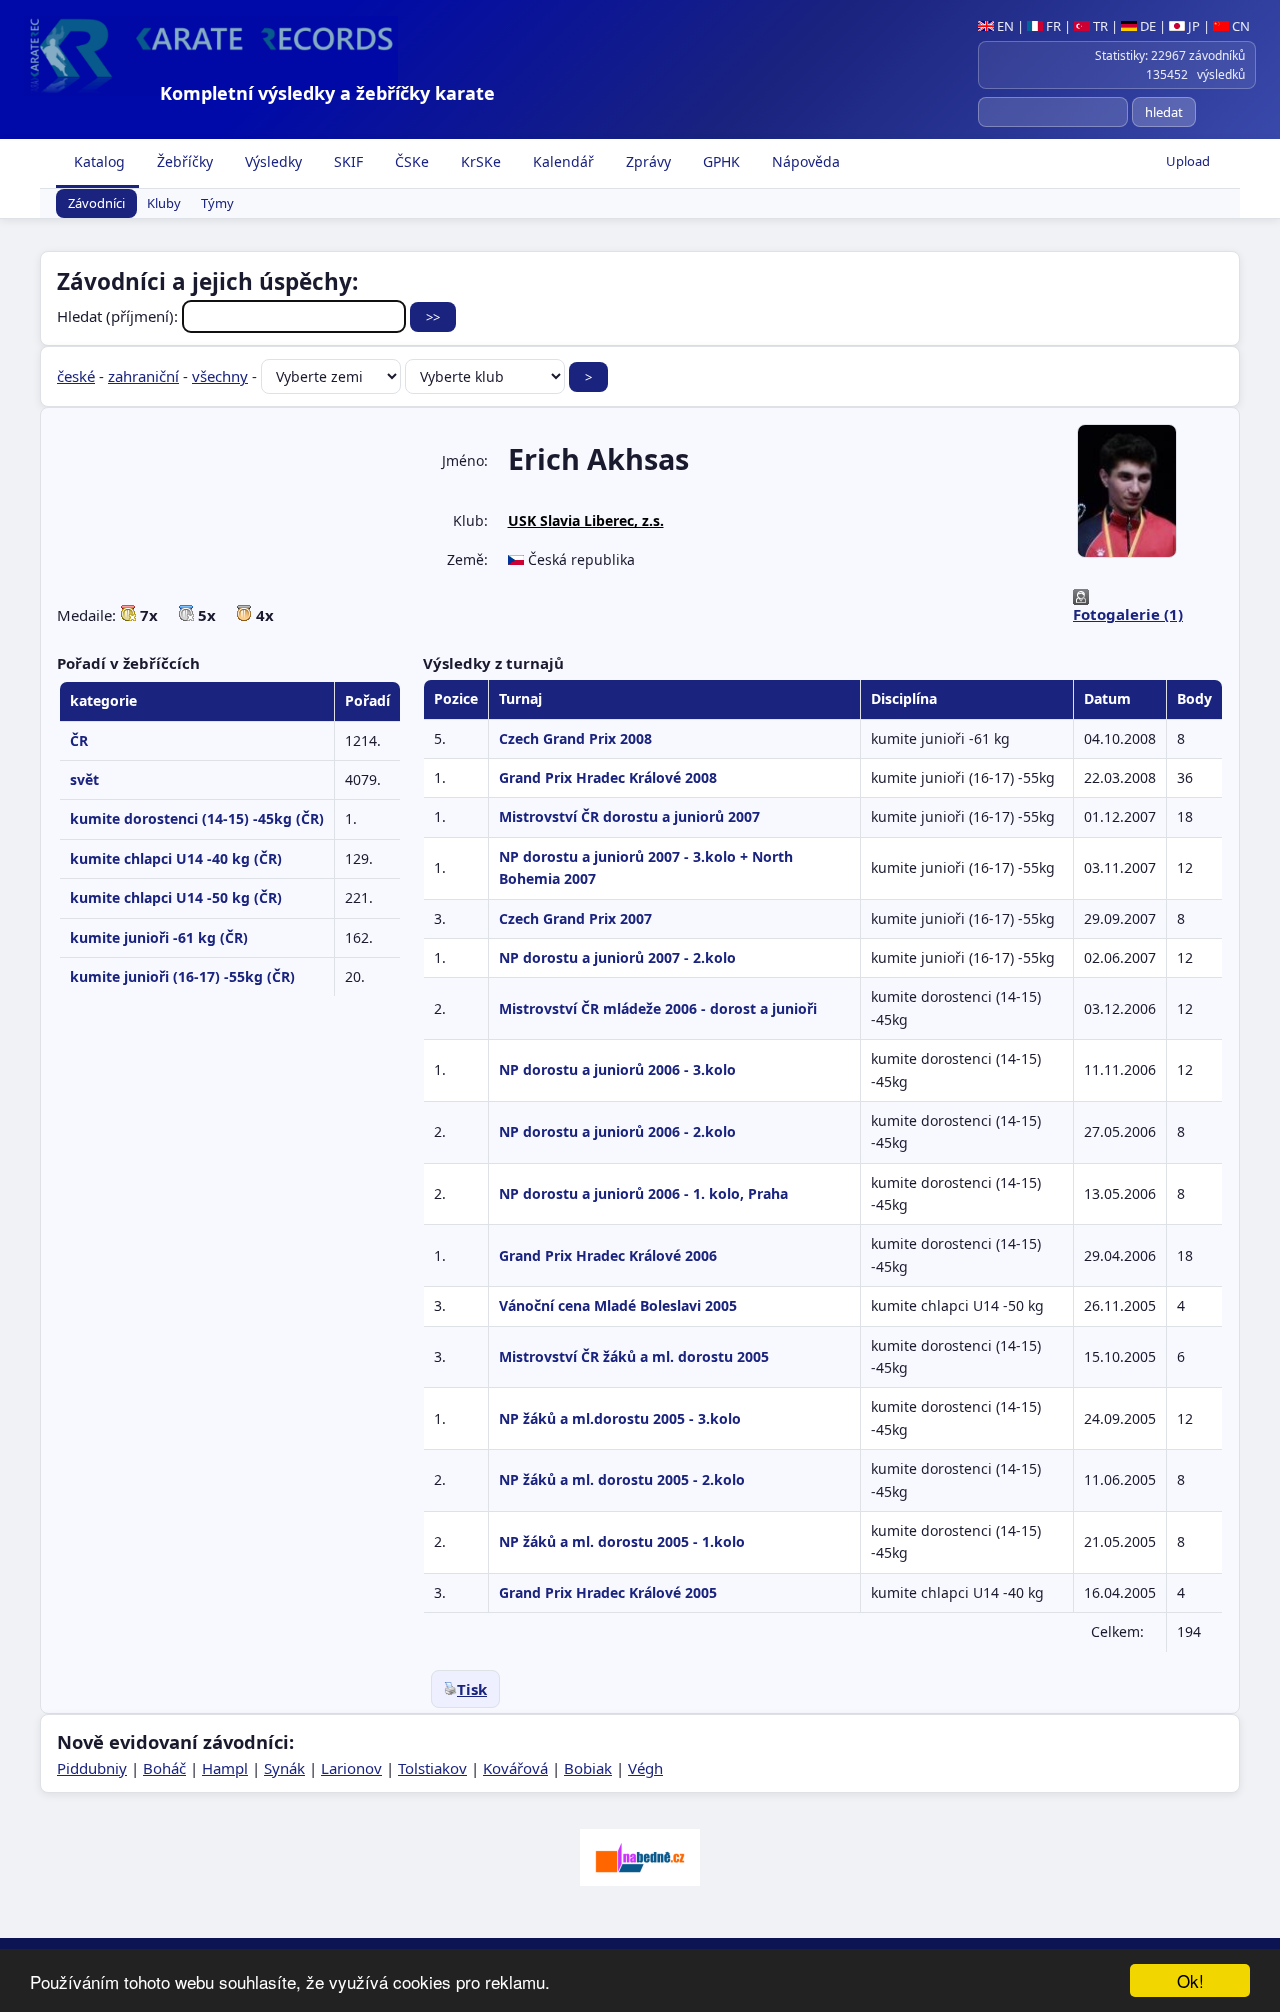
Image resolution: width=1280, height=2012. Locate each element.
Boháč (164, 1768)
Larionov (351, 1768)
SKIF (346, 161)
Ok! (1190, 1980)
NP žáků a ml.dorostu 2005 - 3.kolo (620, 1418)
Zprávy (646, 161)
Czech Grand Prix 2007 (575, 918)
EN (1004, 26)
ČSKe (410, 161)
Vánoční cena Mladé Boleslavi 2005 (618, 1305)
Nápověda (804, 161)
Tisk (472, 1689)
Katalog (97, 161)
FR (1052, 26)
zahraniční (143, 376)
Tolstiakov (432, 1768)
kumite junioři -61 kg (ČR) (159, 937)
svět (84, 779)
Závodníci (96, 204)
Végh (645, 1768)
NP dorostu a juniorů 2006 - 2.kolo (617, 1131)
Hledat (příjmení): (119, 316)
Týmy (217, 204)
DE (1146, 26)
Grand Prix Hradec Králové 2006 (608, 1255)
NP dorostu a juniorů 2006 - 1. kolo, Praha (643, 1193)
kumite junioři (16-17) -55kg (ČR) (182, 976)
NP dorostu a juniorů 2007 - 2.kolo (617, 957)
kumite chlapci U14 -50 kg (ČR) (176, 897)
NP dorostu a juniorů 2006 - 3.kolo (617, 1069)
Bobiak (588, 1768)
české (76, 376)
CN (1239, 26)
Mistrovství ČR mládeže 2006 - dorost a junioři (658, 1008)
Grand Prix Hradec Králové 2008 (608, 777)
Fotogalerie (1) (1128, 614)
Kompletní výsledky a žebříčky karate (327, 93)
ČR (79, 740)
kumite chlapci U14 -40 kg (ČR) (176, 858)
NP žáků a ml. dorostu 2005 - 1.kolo (622, 1541)
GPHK (719, 161)
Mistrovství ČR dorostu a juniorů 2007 (629, 816)
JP (1192, 26)
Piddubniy (92, 1768)
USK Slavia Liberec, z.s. (586, 520)
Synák (284, 1768)
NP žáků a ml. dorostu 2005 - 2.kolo (622, 1479)
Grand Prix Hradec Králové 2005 (608, 1592)
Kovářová (515, 1768)
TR (1099, 26)
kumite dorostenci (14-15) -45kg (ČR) (197, 818)
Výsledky (271, 161)
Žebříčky (183, 161)
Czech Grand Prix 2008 (575, 738)
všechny (220, 376)
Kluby (164, 204)
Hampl (225, 1768)
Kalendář (561, 161)
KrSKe (479, 161)
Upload (1188, 161)
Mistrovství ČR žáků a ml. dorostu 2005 (634, 1356)
